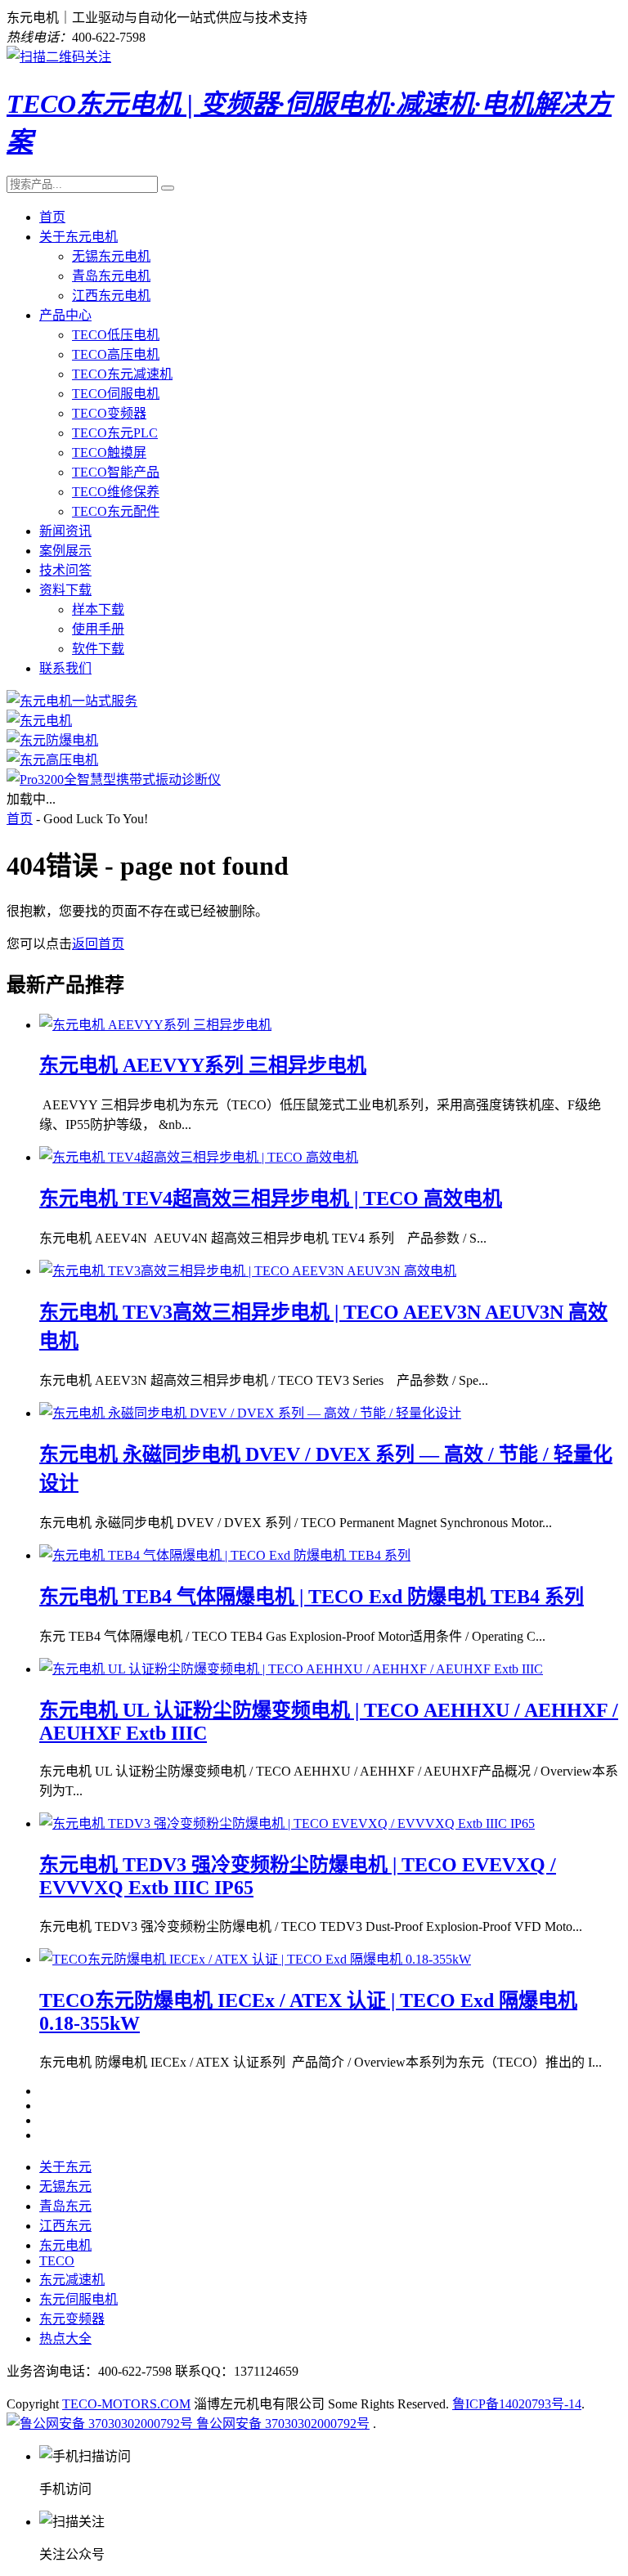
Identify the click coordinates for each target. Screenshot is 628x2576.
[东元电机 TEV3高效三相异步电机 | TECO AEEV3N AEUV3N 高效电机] (248, 1271)
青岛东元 (65, 2206)
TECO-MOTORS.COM (126, 2404)
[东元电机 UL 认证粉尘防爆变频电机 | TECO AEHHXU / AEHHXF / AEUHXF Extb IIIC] (291, 1669)
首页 (52, 217)
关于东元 (65, 2167)
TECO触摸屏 (109, 452)
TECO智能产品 (116, 472)
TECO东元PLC (115, 433)
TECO (57, 2261)
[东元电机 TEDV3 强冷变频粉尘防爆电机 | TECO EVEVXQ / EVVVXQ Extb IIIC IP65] (287, 1823)
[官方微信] (59, 57)
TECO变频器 (109, 413)
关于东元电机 (78, 237)
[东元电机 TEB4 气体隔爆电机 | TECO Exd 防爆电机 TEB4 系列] (225, 1555)
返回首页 (98, 944)
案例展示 (65, 551)
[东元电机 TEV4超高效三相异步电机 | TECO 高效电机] (199, 1157)
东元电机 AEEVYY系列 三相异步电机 (203, 1065)
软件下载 (98, 649)
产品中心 (65, 315)
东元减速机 (72, 2280)
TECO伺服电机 (116, 394)
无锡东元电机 (111, 256)
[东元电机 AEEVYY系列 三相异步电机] (155, 1025)
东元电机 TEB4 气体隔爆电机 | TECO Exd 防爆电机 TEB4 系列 (312, 1597)
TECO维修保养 (116, 492)
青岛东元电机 (111, 276)
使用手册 (98, 629)
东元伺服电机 (78, 2299)
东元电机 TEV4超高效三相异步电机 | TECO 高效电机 (271, 1198)
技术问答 (65, 570)
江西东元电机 (111, 296)
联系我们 (65, 668)
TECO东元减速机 (122, 374)
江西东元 (65, 2226)
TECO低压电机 (116, 335)
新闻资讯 (65, 531)
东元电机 (65, 2245)
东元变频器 (72, 2319)
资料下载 (65, 590)
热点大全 (65, 2339)
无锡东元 (65, 2186)
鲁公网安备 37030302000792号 (281, 2424)
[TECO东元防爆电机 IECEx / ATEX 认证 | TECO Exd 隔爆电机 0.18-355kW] (255, 1959)
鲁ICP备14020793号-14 (517, 2404)
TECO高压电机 (116, 354)
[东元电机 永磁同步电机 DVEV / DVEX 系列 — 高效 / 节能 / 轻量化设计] (250, 1413)
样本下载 (98, 609)
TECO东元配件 (116, 511)
